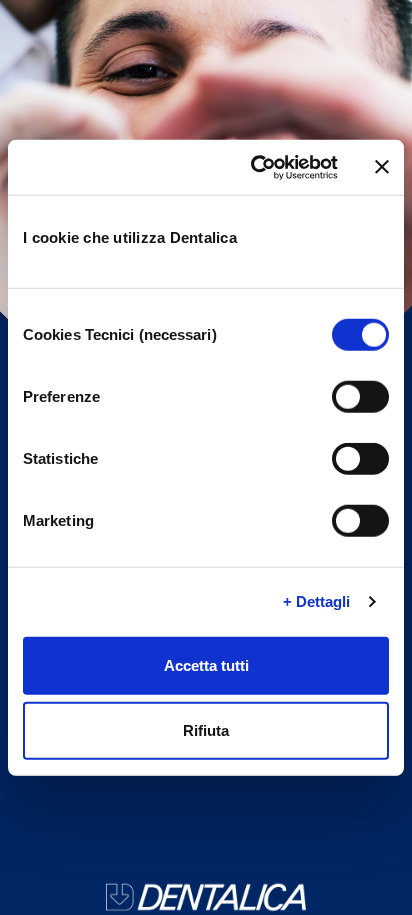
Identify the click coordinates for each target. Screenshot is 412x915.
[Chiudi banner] (382, 167)
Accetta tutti (206, 664)
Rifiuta (206, 730)
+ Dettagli (317, 601)
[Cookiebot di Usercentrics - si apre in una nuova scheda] (255, 167)
